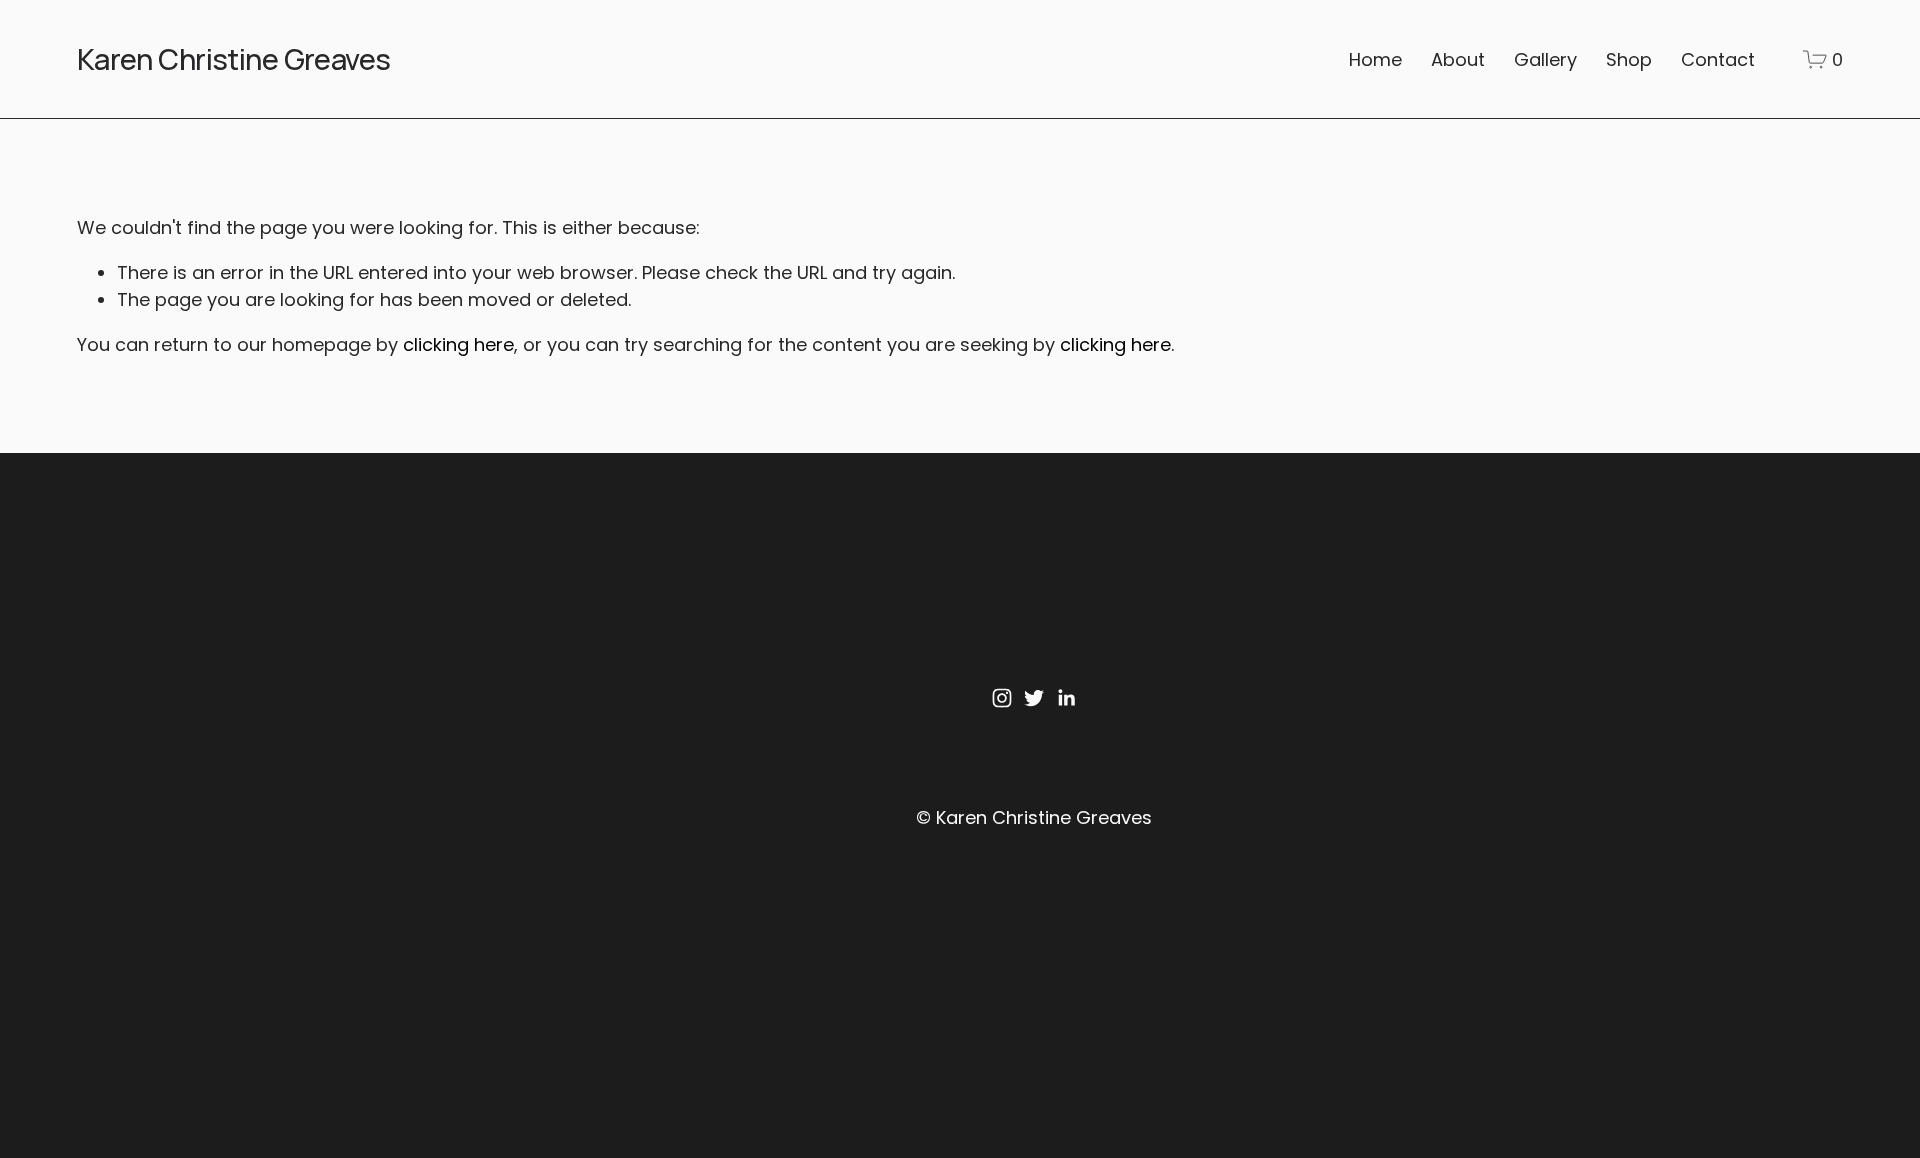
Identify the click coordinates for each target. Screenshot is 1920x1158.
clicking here (458, 344)
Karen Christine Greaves (234, 59)
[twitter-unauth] (1034, 698)
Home (1375, 59)
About (1458, 59)
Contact (1718, 59)
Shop (1629, 59)
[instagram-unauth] (1002, 698)
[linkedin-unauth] (1066, 698)
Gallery (1545, 59)
